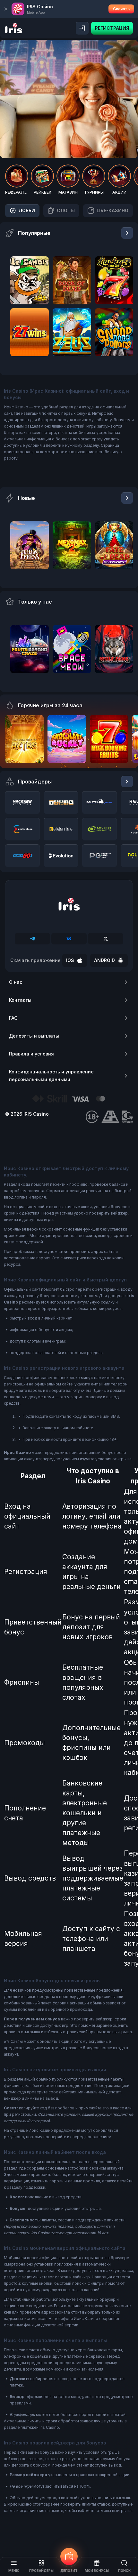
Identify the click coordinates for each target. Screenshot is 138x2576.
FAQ (13, 1018)
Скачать (121, 9)
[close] (6, 9)
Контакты (20, 1000)
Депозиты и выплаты (34, 1036)
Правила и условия (31, 1054)
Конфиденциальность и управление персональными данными (51, 1075)
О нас (16, 982)
